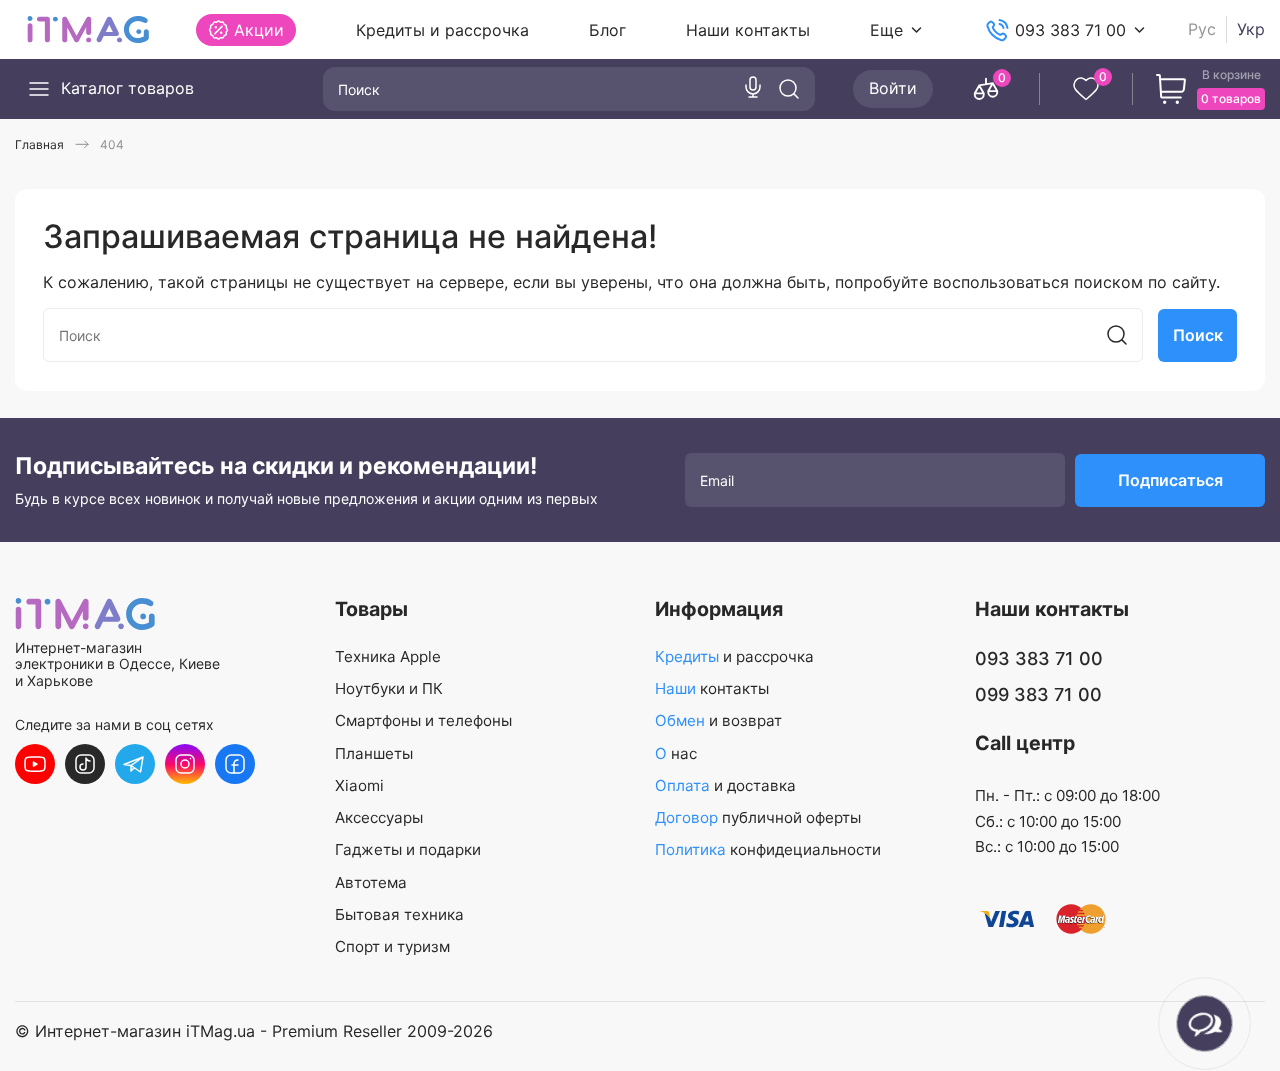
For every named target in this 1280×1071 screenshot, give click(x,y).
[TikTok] (85, 764)
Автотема (371, 882)
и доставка (725, 785)
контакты (712, 688)
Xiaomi (359, 785)
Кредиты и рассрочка (442, 30)
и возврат (718, 720)
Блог (607, 30)
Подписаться (1170, 480)
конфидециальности (768, 849)
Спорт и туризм (392, 946)
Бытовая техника (399, 914)
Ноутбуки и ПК (389, 688)
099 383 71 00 (1038, 694)
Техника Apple (388, 656)
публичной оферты (758, 817)
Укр (1251, 29)
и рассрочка (734, 656)
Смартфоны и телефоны (423, 720)
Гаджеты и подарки (408, 849)
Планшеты (374, 753)
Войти (893, 88)
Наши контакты (748, 30)
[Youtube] (35, 764)
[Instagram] (185, 764)
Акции (259, 30)
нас (676, 753)
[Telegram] (135, 764)
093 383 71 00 (1070, 30)
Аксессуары (379, 817)
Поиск (1198, 335)
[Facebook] (235, 764)
